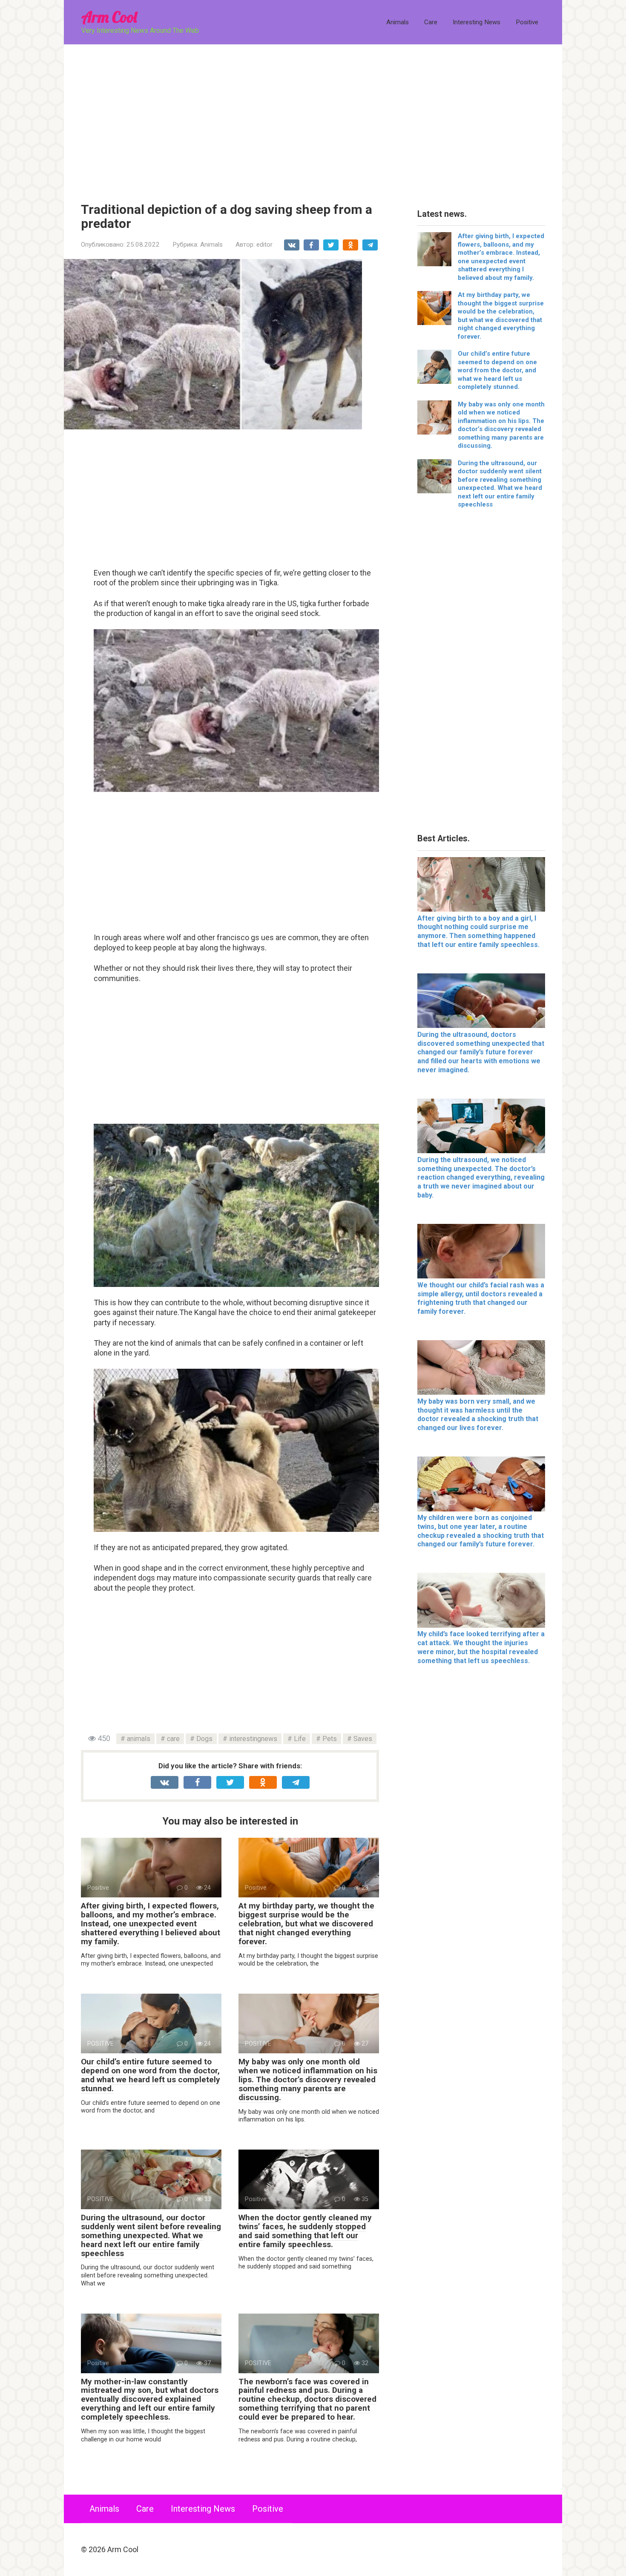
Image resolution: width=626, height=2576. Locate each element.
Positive (527, 22)
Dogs (204, 1739)
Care (431, 22)
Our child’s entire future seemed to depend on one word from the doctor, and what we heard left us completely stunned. (151, 2075)
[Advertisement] (313, 117)
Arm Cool (109, 17)
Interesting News (477, 22)
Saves (363, 1739)
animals (139, 1739)
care (173, 1739)
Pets (330, 1739)
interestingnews (253, 1739)
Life (300, 1739)
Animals (398, 22)
